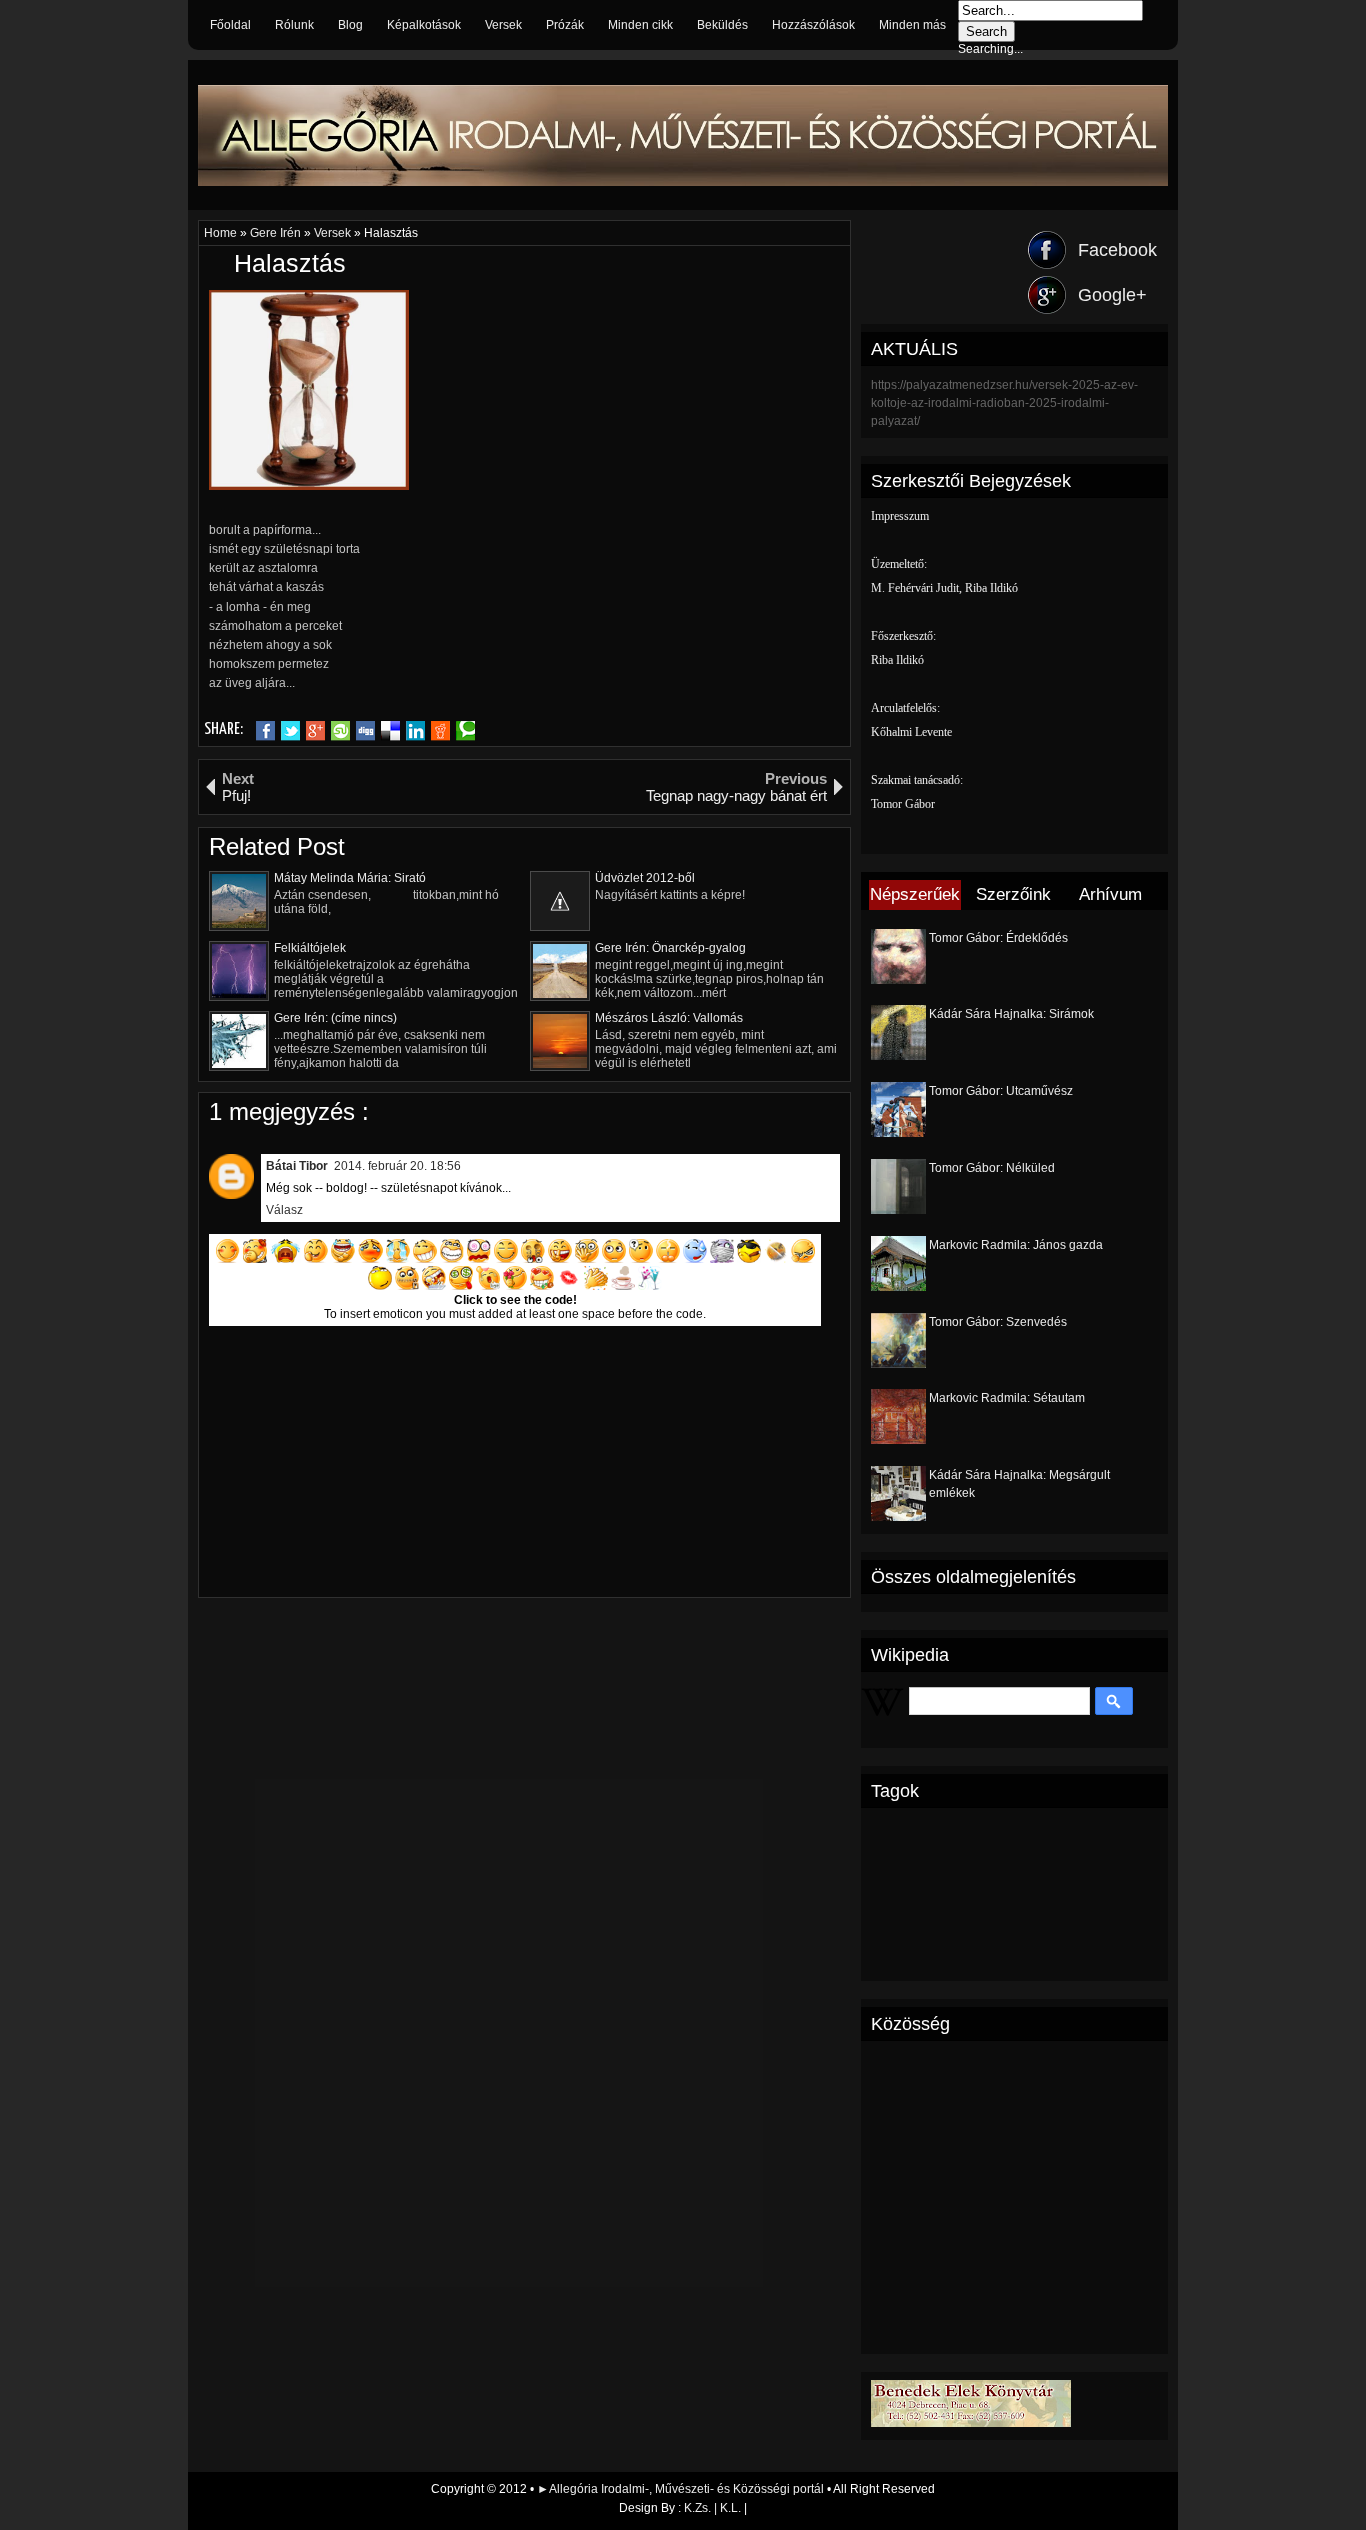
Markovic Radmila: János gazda (1016, 1245)
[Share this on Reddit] (440, 731)
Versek (503, 25)
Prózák (565, 25)
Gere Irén (277, 233)
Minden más (912, 25)
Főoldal (230, 25)
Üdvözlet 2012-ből (645, 878)
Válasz (284, 1210)
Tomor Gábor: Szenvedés (998, 1322)
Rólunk (294, 25)
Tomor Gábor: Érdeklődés (998, 938)
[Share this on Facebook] (265, 731)
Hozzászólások (813, 25)
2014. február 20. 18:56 (397, 1166)
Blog (350, 25)
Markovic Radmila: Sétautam (1007, 1398)
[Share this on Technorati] (465, 731)
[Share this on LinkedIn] (415, 731)
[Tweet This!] (290, 731)
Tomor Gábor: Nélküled (992, 1168)
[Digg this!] (365, 731)
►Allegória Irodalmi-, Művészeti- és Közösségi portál (682, 2489)
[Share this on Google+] (315, 731)
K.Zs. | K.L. (712, 2508)
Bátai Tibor (297, 1166)
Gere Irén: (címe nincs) (335, 1018)
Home (222, 233)
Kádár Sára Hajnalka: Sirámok (1011, 1014)
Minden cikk (640, 25)
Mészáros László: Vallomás (669, 1018)
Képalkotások (424, 25)
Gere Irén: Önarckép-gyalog (670, 948)
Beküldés (722, 25)
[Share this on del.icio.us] (390, 731)
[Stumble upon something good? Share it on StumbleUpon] (340, 731)
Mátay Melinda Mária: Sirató (350, 878)
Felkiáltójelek (310, 948)
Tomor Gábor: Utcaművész (1001, 1091)
